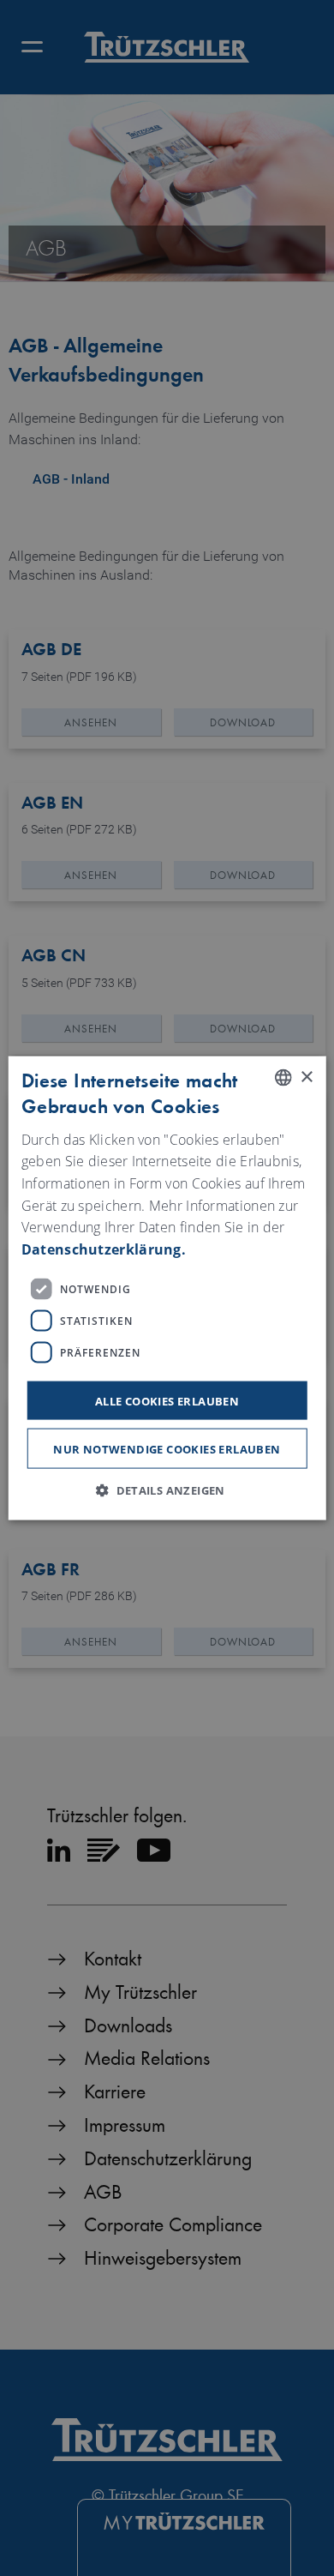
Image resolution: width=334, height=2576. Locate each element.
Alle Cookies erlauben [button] (167, 1401)
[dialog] (167, 1288)
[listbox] (283, 1078)
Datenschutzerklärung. (104, 1249)
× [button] (306, 1077)
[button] (167, 1490)
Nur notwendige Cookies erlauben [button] (167, 1449)
